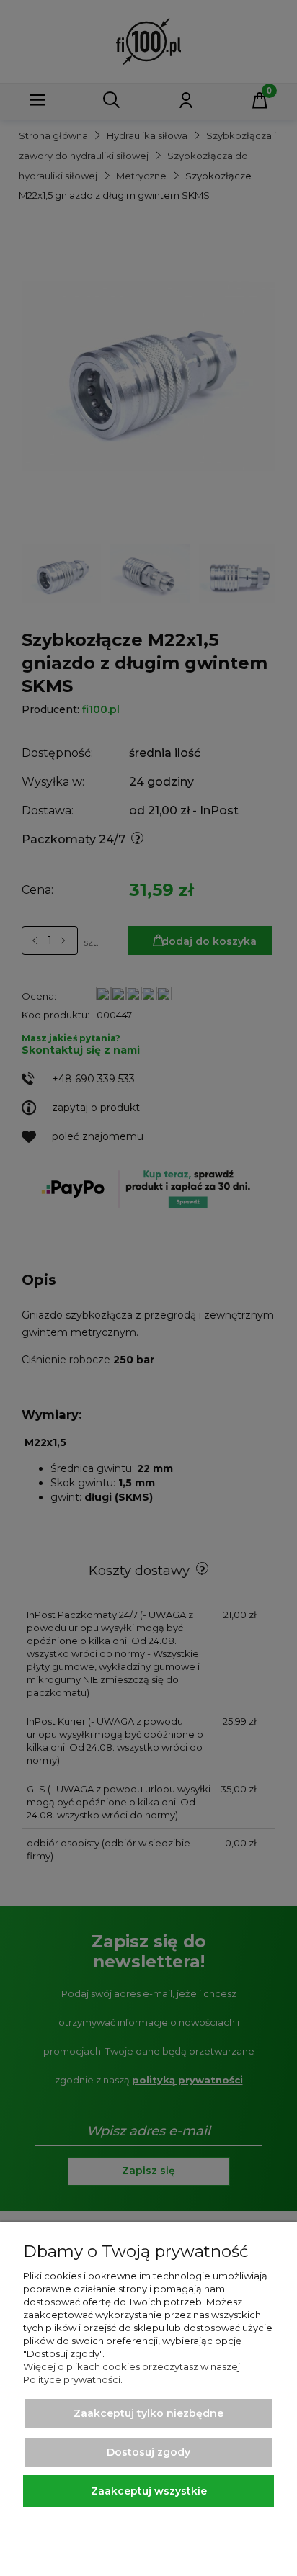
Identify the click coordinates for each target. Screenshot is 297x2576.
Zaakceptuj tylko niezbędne (148, 2413)
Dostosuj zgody (148, 2452)
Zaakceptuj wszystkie (149, 2491)
